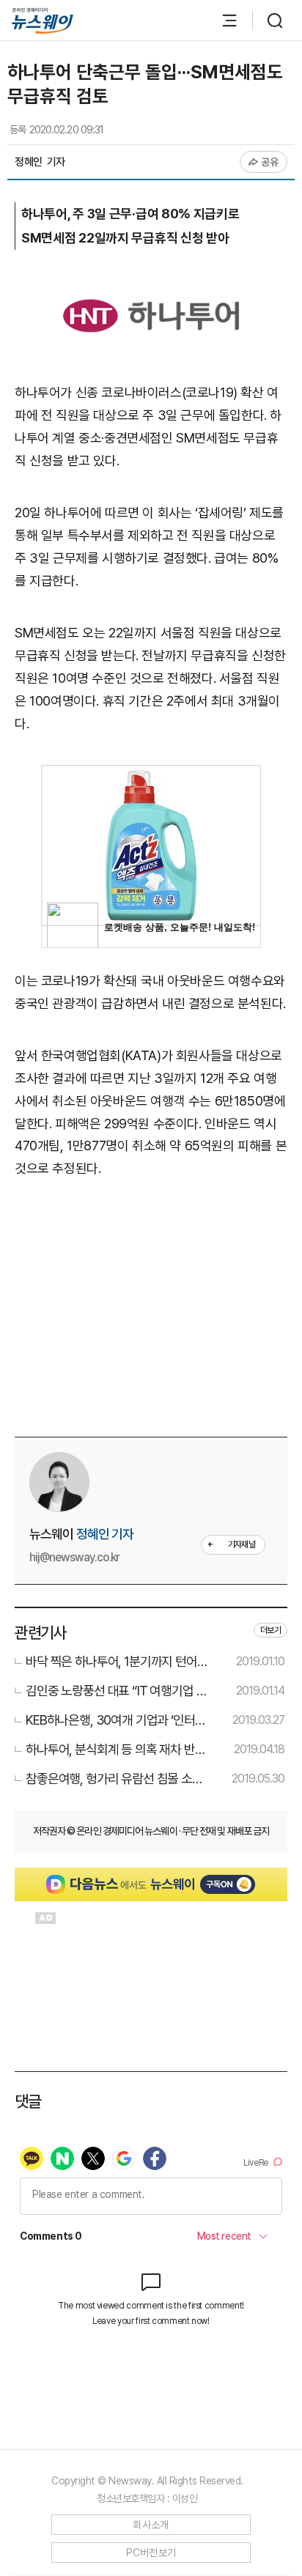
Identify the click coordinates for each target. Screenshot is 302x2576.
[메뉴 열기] (222, 21)
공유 (270, 162)
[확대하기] (151, 282)
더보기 (270, 1630)
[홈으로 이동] (43, 21)
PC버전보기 (151, 2553)
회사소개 (151, 2525)
